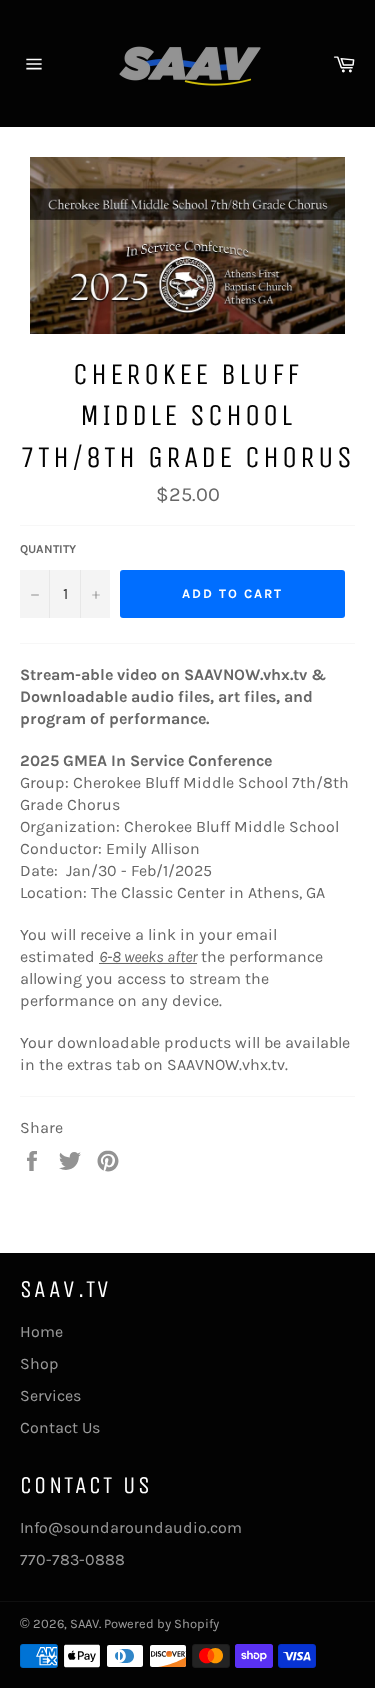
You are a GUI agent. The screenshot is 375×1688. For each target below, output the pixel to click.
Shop (39, 1363)
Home (41, 1331)
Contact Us (60, 1427)
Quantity (48, 549)
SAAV (84, 1623)
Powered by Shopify (161, 1623)
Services (50, 1395)
